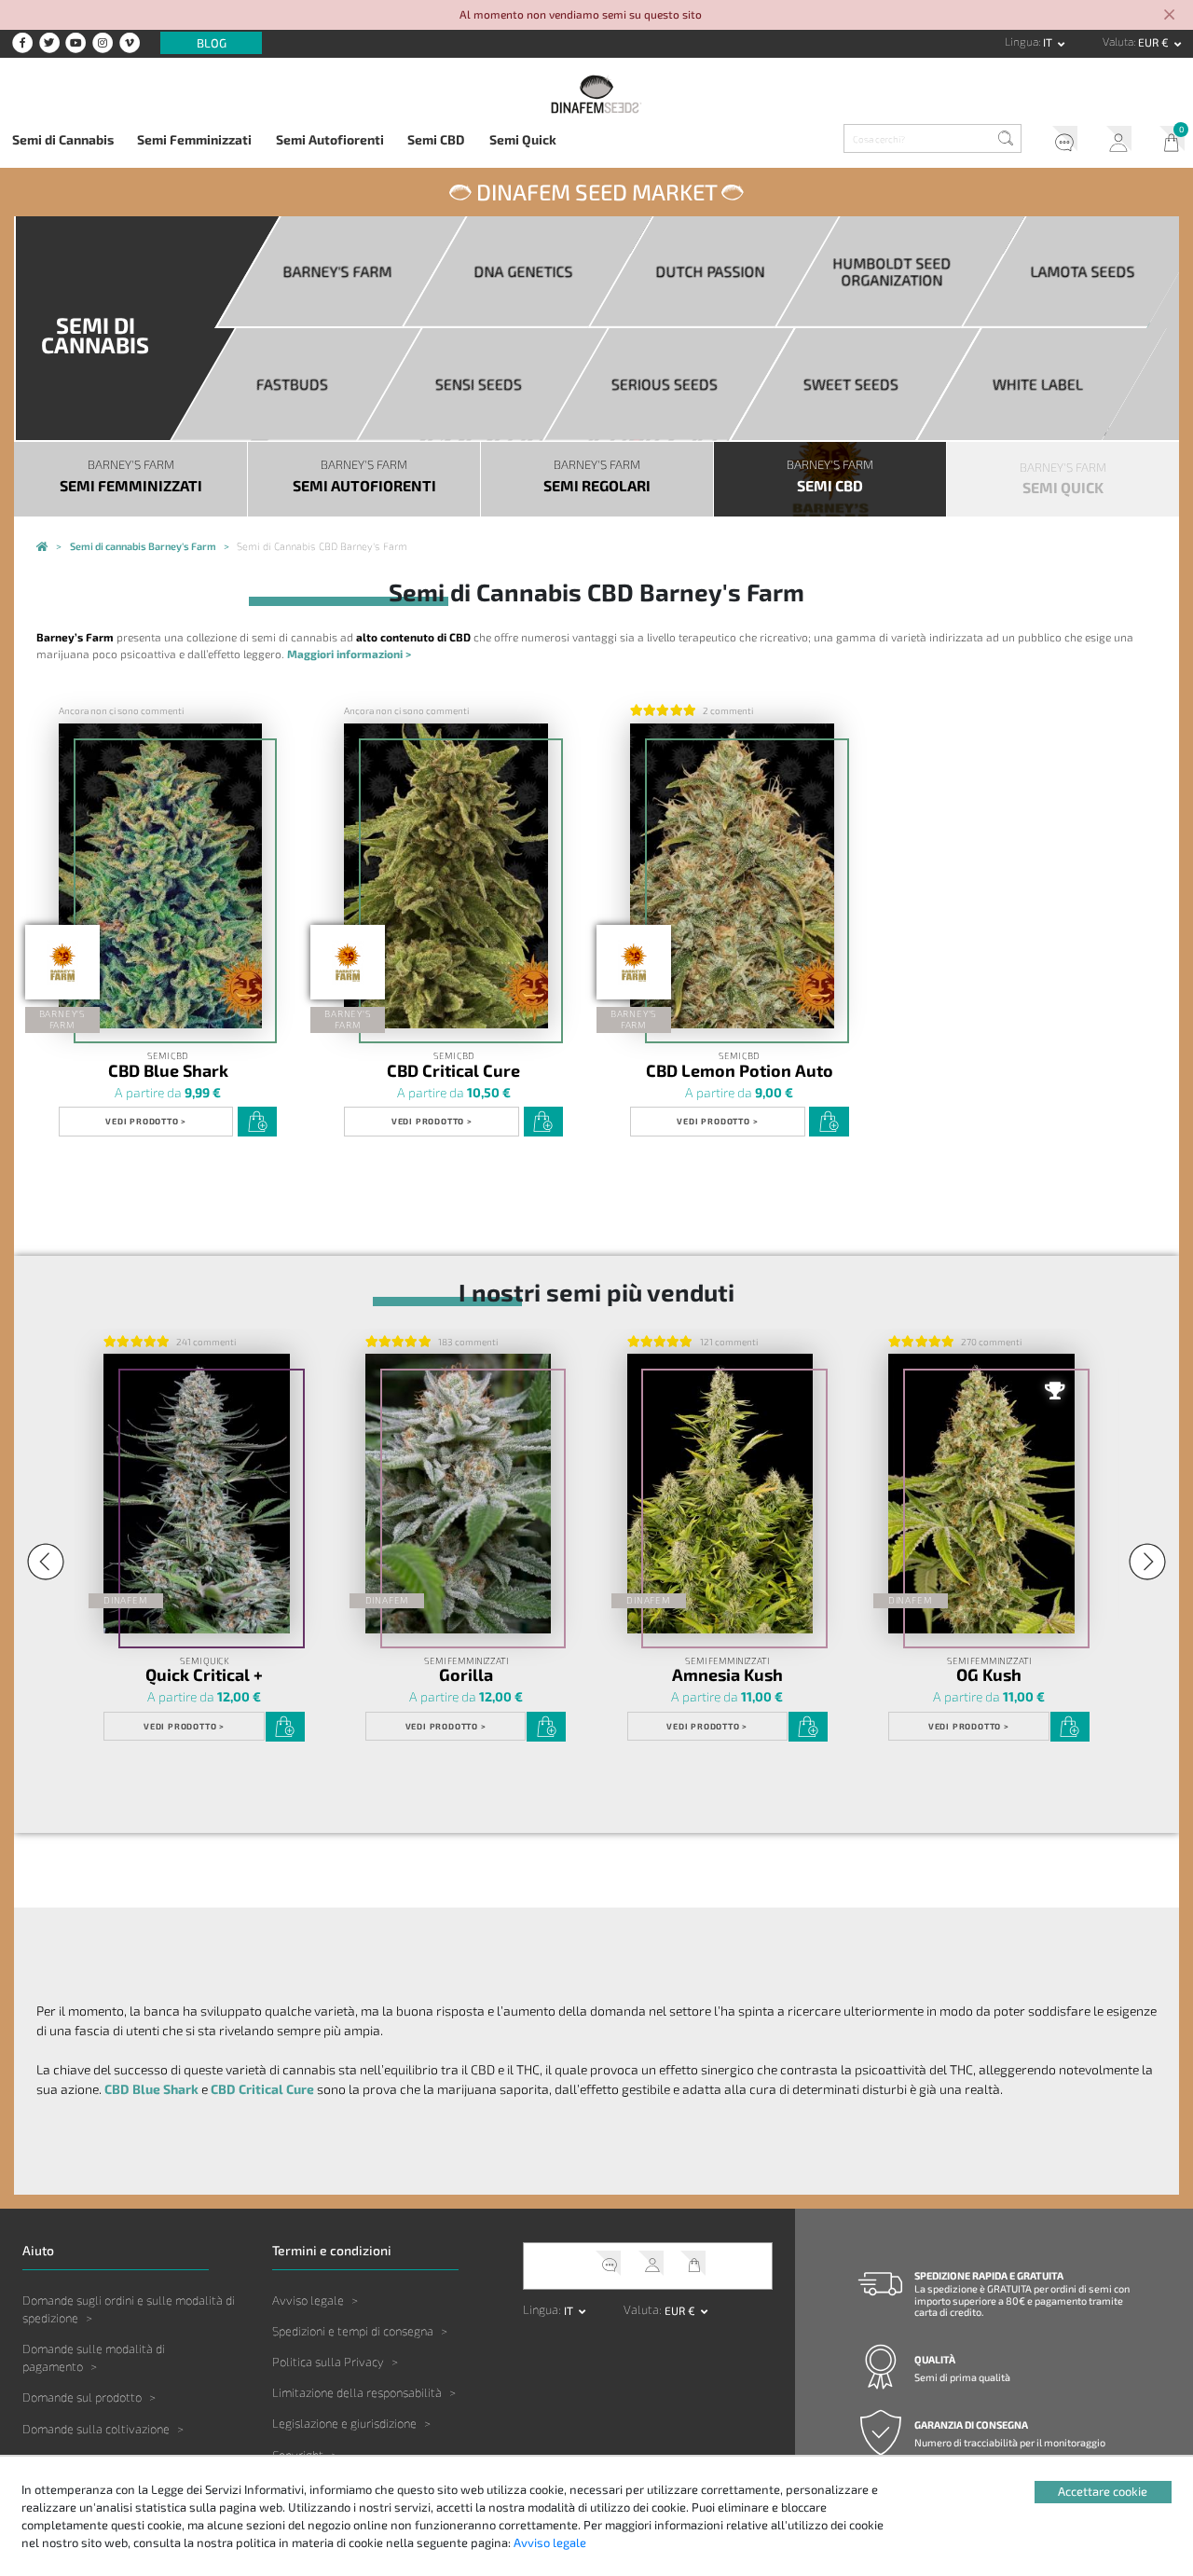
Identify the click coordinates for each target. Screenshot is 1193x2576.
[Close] (1169, 16)
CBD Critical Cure (453, 1069)
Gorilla (466, 1674)
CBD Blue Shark (168, 1069)
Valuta (1118, 41)
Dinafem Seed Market (596, 192)
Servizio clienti (1059, 142)
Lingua (1022, 41)
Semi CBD (436, 139)
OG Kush (989, 1674)
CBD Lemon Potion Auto (740, 1069)
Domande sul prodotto (82, 2397)
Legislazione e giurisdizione (344, 2423)
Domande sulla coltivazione (96, 2429)
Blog (212, 43)
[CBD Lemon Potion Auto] (732, 876)
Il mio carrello (1166, 142)
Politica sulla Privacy (328, 2362)
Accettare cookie (1103, 2491)
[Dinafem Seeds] (597, 94)
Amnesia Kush (727, 1674)
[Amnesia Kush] (720, 1493)
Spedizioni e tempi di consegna (353, 2331)
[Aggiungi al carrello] (257, 1122)
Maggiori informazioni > (349, 654)
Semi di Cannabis (63, 139)
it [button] (1049, 42)
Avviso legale (308, 2300)
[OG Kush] (981, 1493)
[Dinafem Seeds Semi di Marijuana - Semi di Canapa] (42, 547)
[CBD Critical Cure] (446, 876)
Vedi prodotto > (146, 1121)
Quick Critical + (204, 1674)
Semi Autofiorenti (330, 139)
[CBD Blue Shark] (161, 876)
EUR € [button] (1155, 42)
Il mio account (1113, 142)
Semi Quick (523, 139)
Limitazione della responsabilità (357, 2392)
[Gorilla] (459, 1493)
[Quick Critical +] (197, 1493)
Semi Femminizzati (194, 139)
